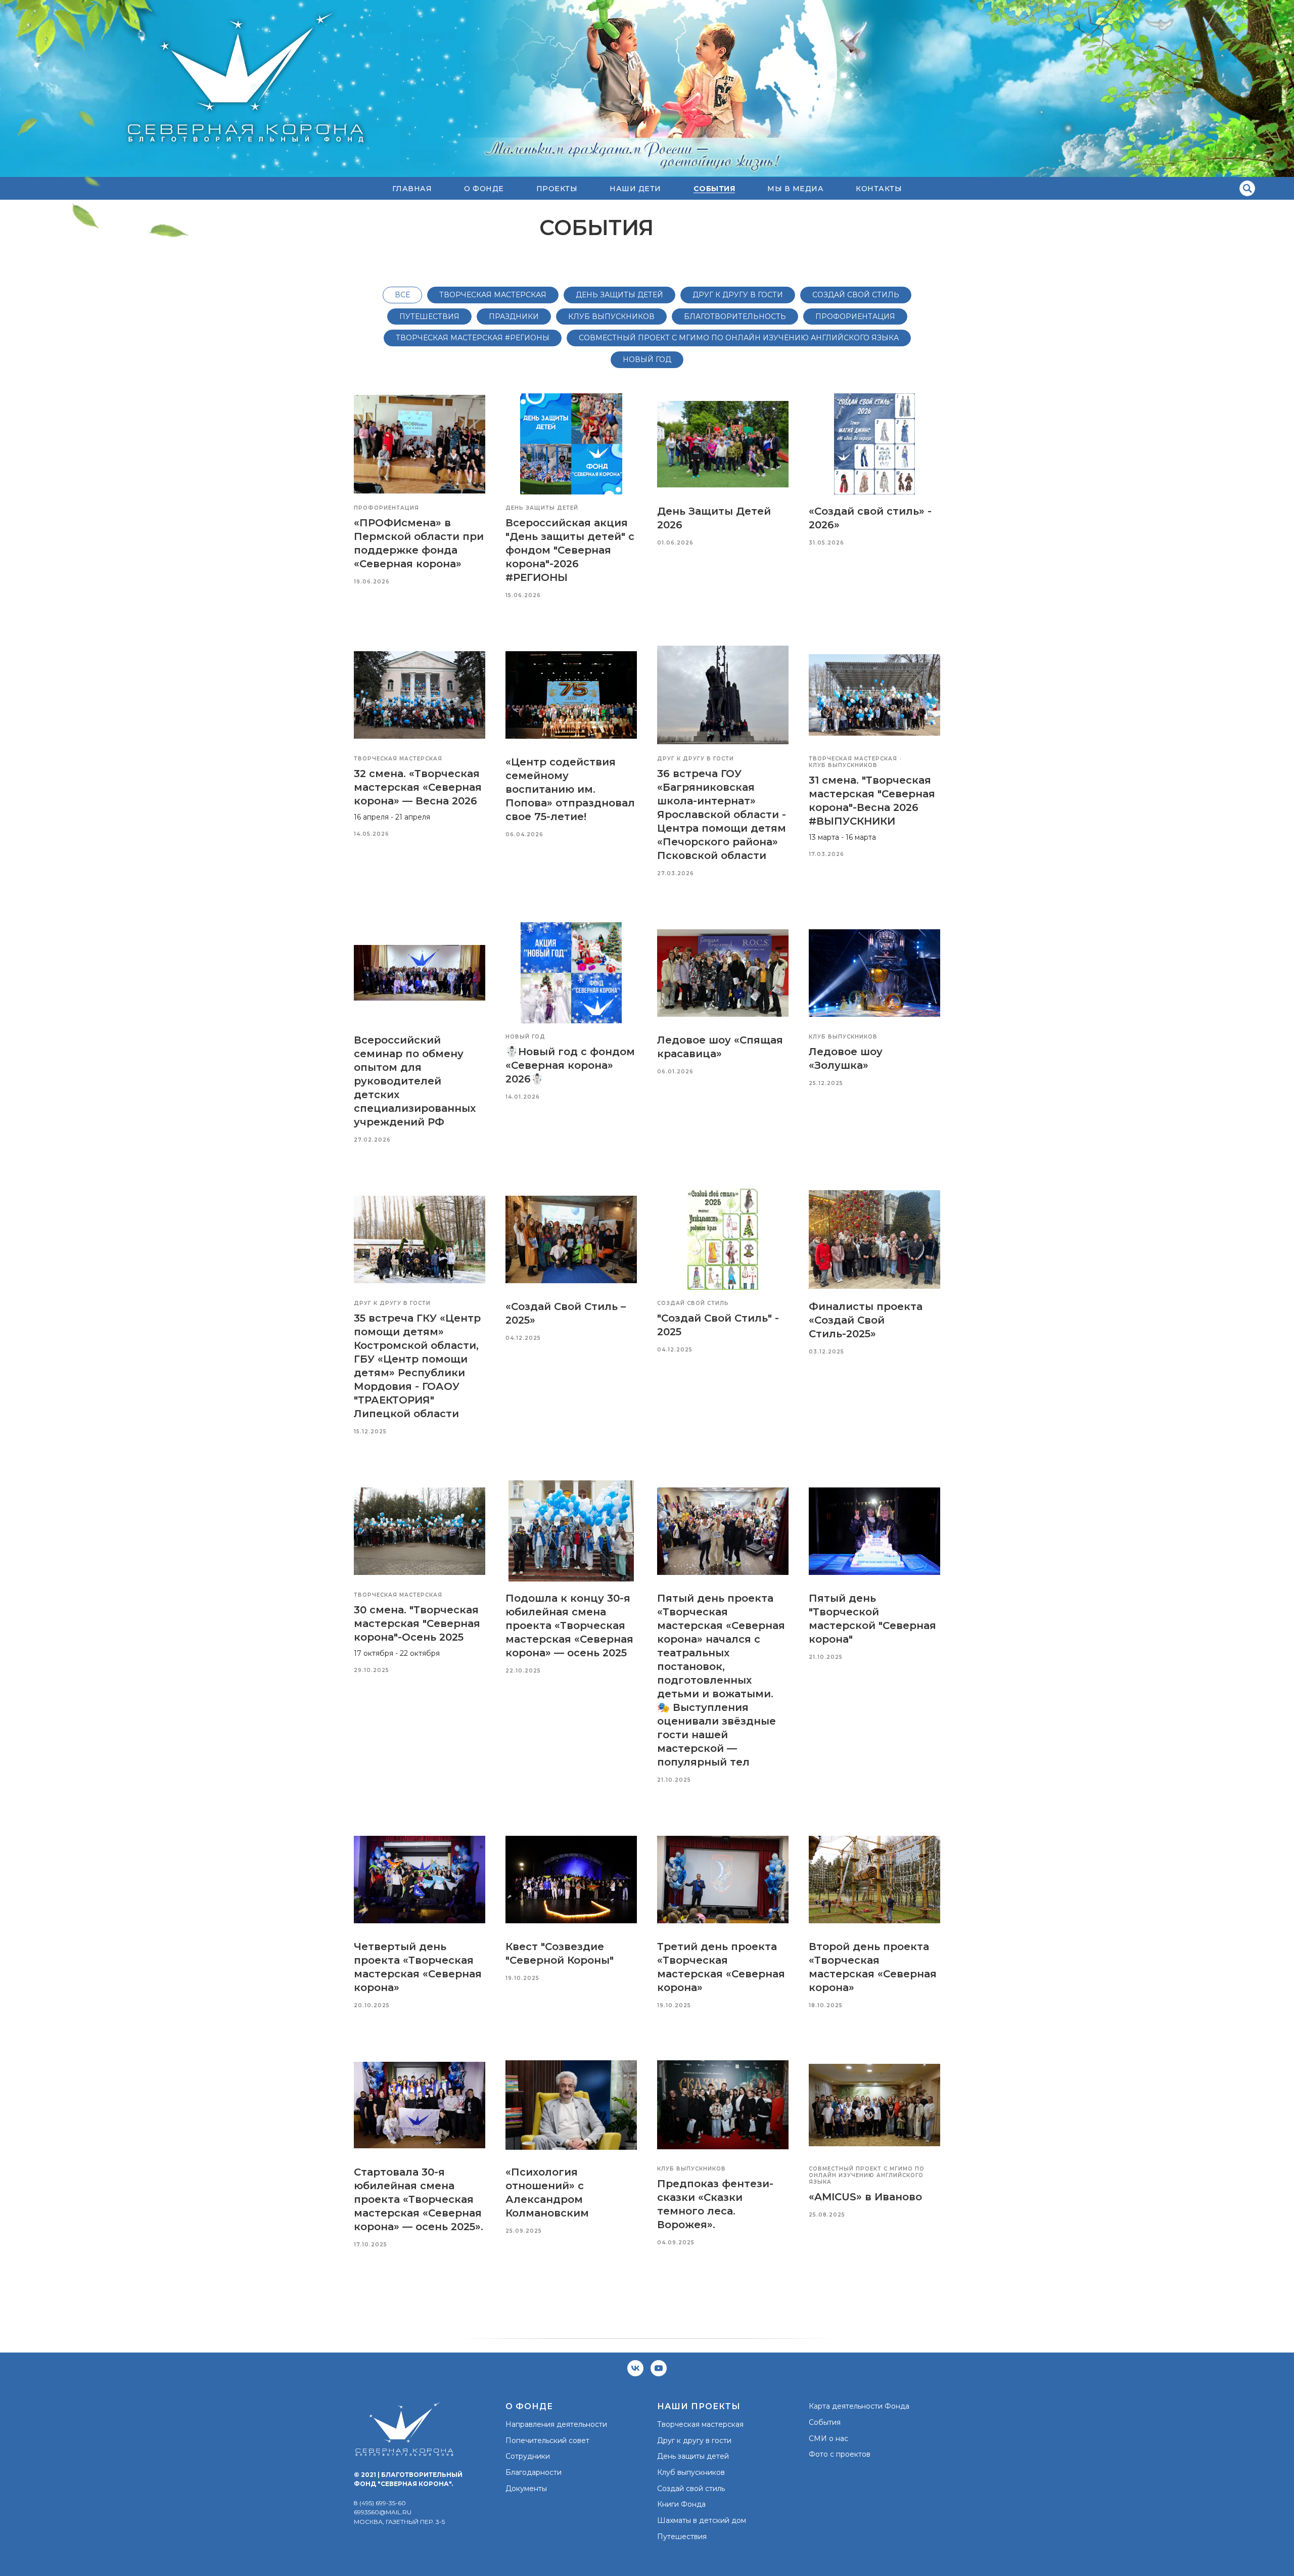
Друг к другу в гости (738, 295)
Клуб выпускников (691, 2472)
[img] (1247, 188)
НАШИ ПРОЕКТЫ (699, 2406)
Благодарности (534, 2472)
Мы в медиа (795, 189)
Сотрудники (528, 2456)
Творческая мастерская (493, 295)
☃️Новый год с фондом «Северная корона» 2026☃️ (570, 1065)
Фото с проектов (840, 2454)
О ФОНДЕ (529, 2406)
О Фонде (484, 189)
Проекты (557, 189)
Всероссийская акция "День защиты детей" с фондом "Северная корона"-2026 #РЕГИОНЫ (570, 550)
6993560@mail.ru (383, 2512)
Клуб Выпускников (611, 317)
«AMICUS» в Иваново (865, 2197)
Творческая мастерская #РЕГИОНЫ (473, 338)
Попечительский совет (547, 2441)
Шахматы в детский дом (702, 2520)
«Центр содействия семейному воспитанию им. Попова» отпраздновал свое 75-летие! (570, 789)
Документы (526, 2489)
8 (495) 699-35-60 (380, 2503)
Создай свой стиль (856, 295)
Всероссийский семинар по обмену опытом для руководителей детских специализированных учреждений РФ (415, 1081)
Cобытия (714, 189)
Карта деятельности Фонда (859, 2406)
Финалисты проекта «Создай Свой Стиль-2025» (866, 1320)
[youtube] (659, 2368)
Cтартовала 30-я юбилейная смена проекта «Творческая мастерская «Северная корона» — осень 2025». (419, 2199)
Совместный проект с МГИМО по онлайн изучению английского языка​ (739, 338)
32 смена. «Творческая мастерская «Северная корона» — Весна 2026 (418, 787)
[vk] (635, 2368)
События (825, 2422)
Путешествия (429, 317)
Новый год (647, 359)
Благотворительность (735, 317)
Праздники (514, 317)
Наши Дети (635, 189)
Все (402, 295)
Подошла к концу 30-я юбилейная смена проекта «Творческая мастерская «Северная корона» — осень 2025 (569, 1625)
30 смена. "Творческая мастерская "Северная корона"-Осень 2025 (417, 1623)
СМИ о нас (828, 2438)
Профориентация (855, 317)
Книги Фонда (681, 2504)
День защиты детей (619, 295)
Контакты (879, 189)
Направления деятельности (556, 2424)
